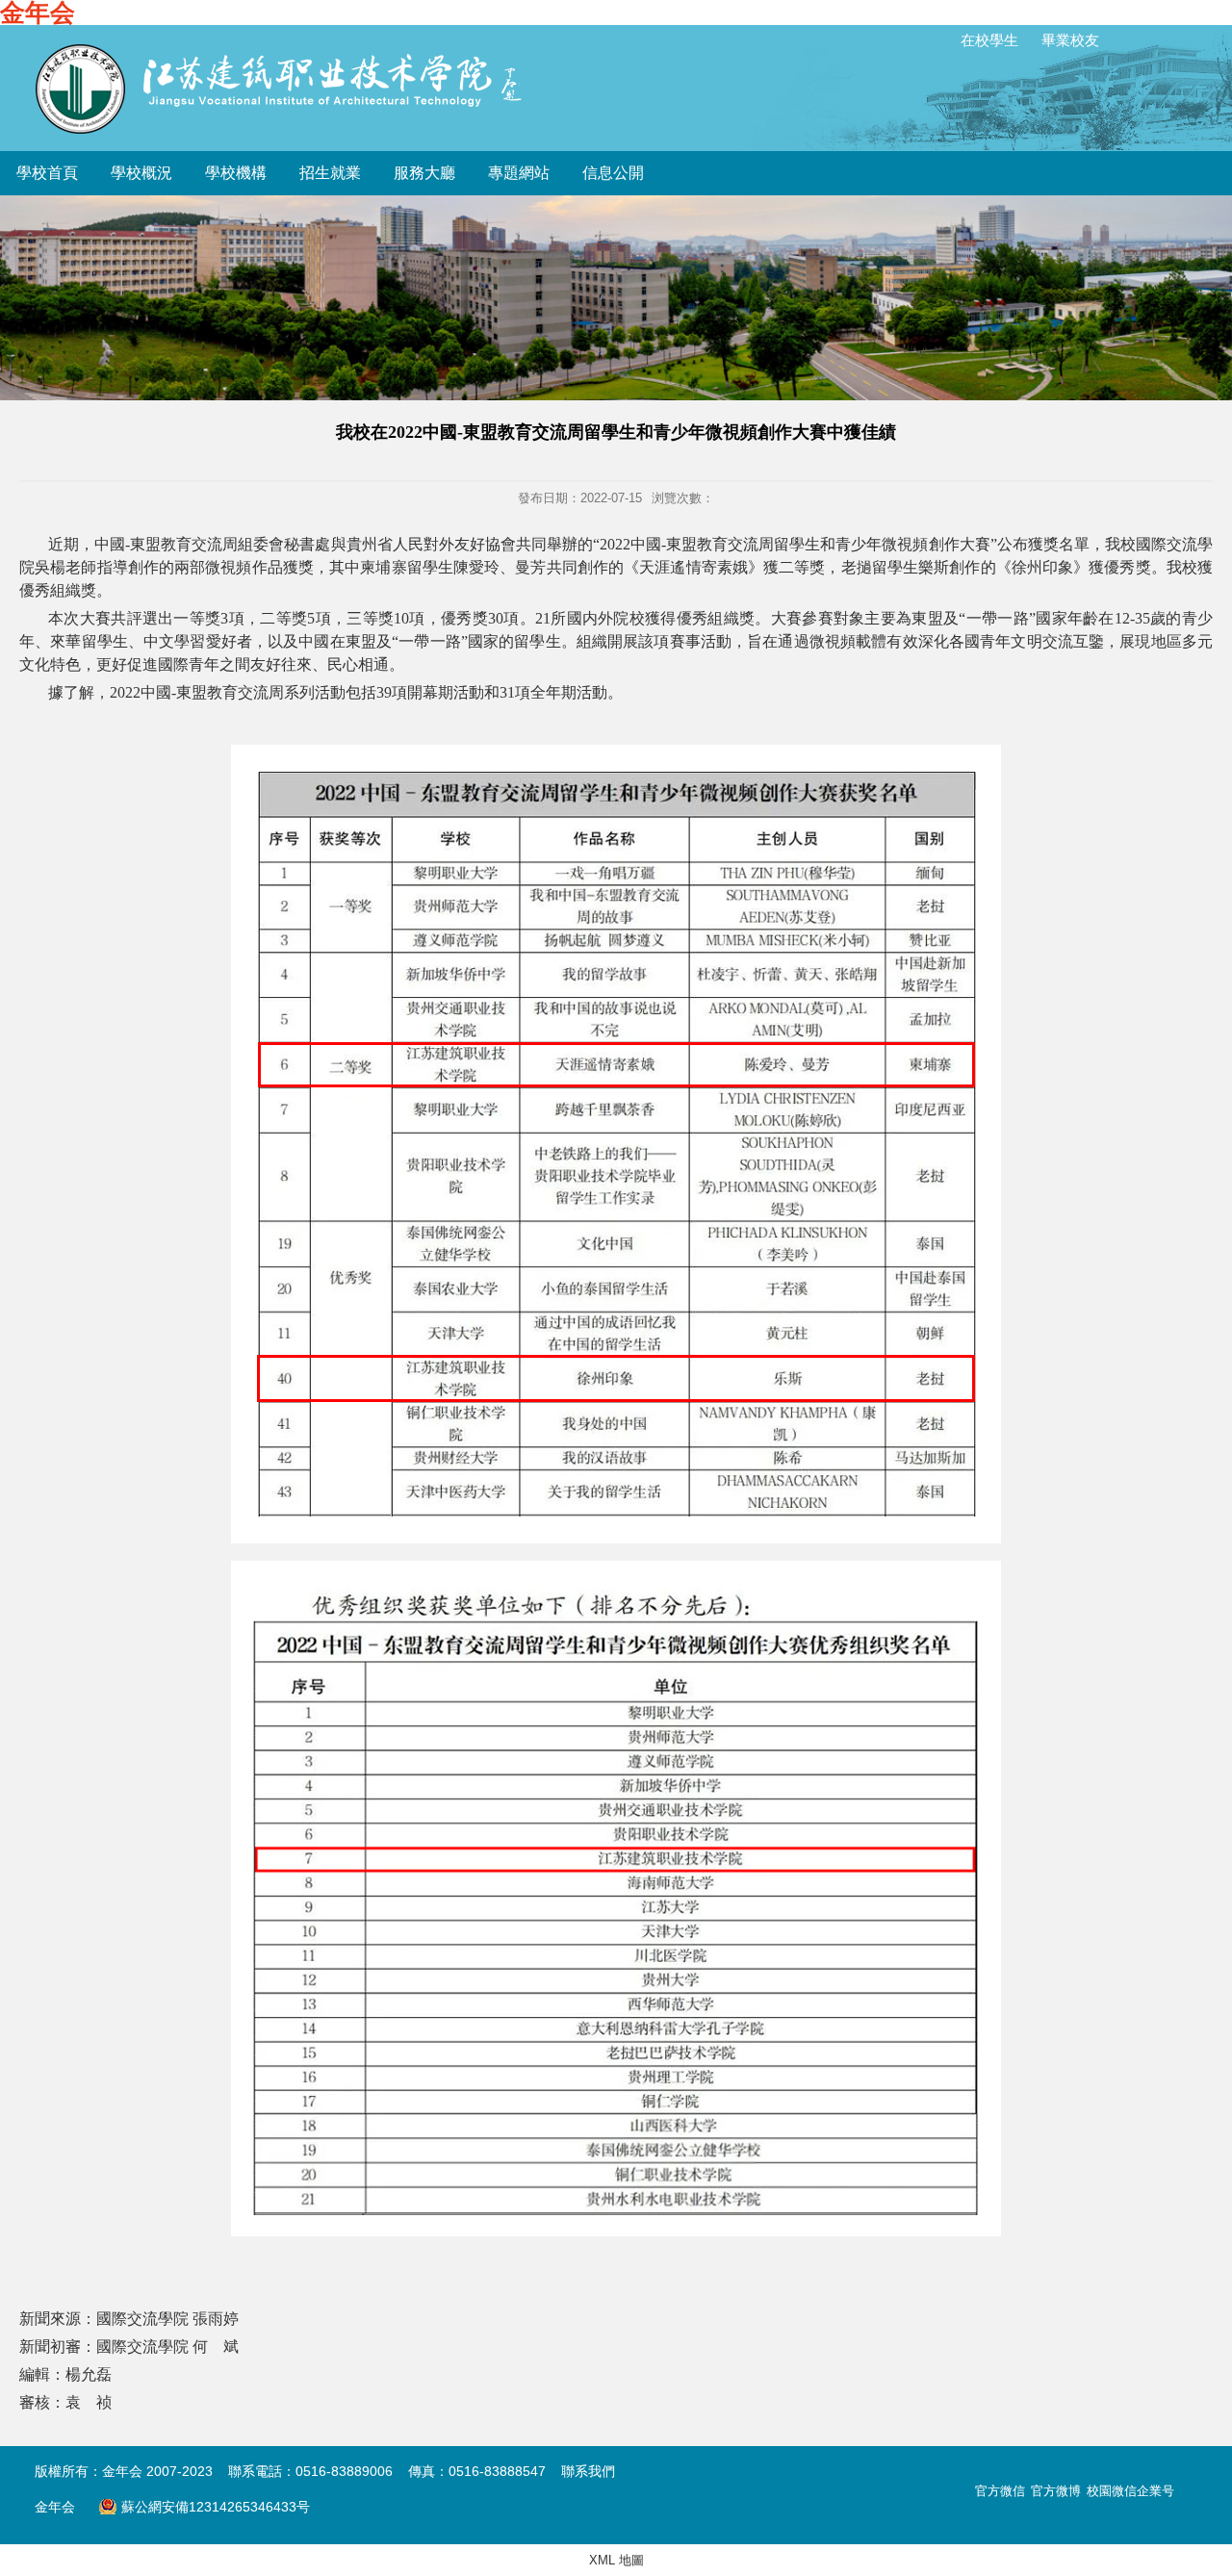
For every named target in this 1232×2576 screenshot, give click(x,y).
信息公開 (613, 173)
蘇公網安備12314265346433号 (204, 2507)
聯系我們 (588, 2471)
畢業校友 (1070, 40)
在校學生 (989, 40)
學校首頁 (47, 173)
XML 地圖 (616, 2560)
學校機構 (236, 173)
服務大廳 (424, 173)
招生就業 (330, 173)
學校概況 (141, 173)
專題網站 (519, 173)
